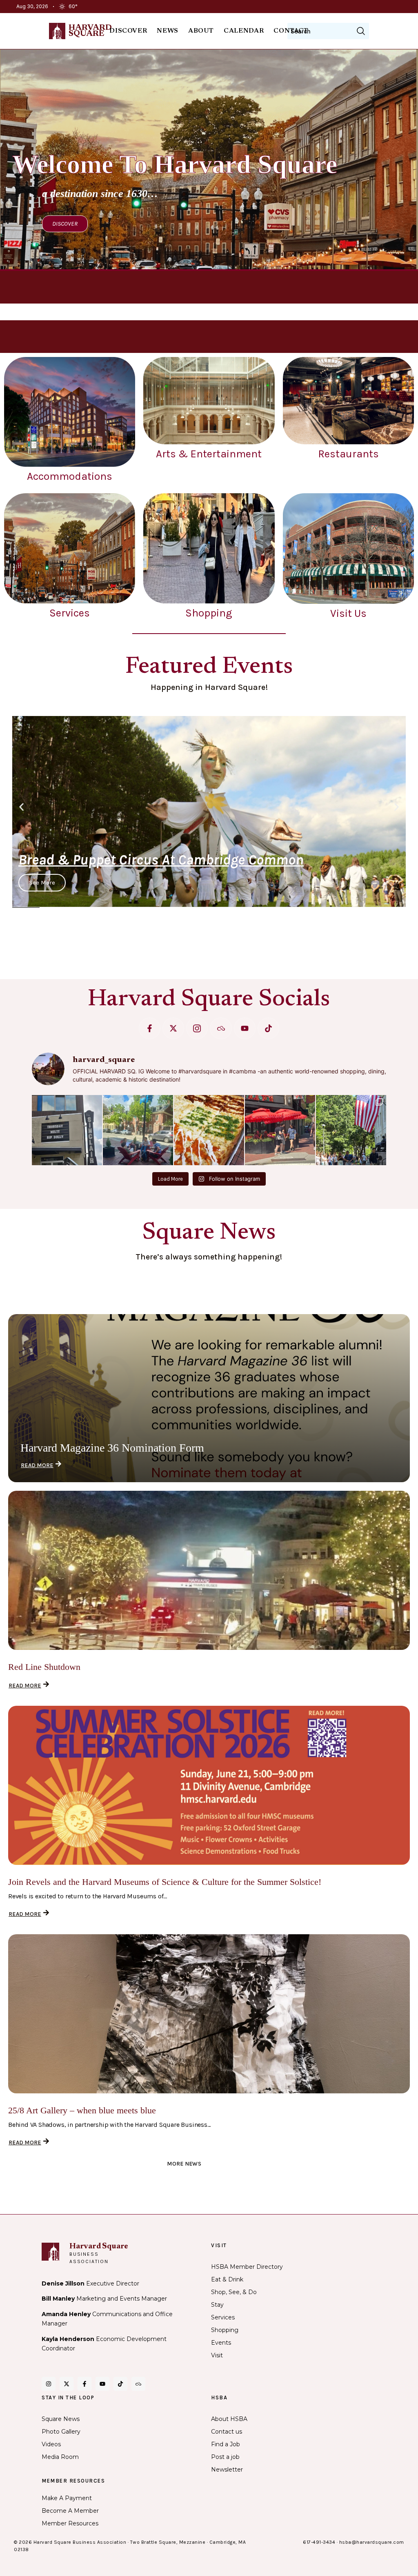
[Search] (361, 31)
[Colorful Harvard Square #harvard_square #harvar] (280, 1130)
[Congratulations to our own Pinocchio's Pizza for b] (209, 1130)
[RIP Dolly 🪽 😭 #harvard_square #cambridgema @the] (67, 1130)
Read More (37, 1465)
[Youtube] (245, 1028)
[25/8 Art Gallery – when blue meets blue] (209, 2014)
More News (184, 2164)
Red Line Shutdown (44, 1667)
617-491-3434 (319, 2542)
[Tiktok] (268, 1028)
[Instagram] (49, 2384)
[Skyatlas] (221, 1028)
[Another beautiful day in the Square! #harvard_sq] (351, 1130)
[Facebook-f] (150, 1028)
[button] (21, 807)
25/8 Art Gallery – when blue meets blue (82, 2110)
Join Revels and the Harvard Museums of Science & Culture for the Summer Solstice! (165, 1882)
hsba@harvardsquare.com (372, 2542)
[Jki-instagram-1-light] (197, 1028)
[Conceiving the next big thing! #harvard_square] (138, 1130)
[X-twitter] (173, 1028)
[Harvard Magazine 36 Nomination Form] (209, 1398)
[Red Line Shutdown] (209, 1570)
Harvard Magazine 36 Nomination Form (112, 1448)
